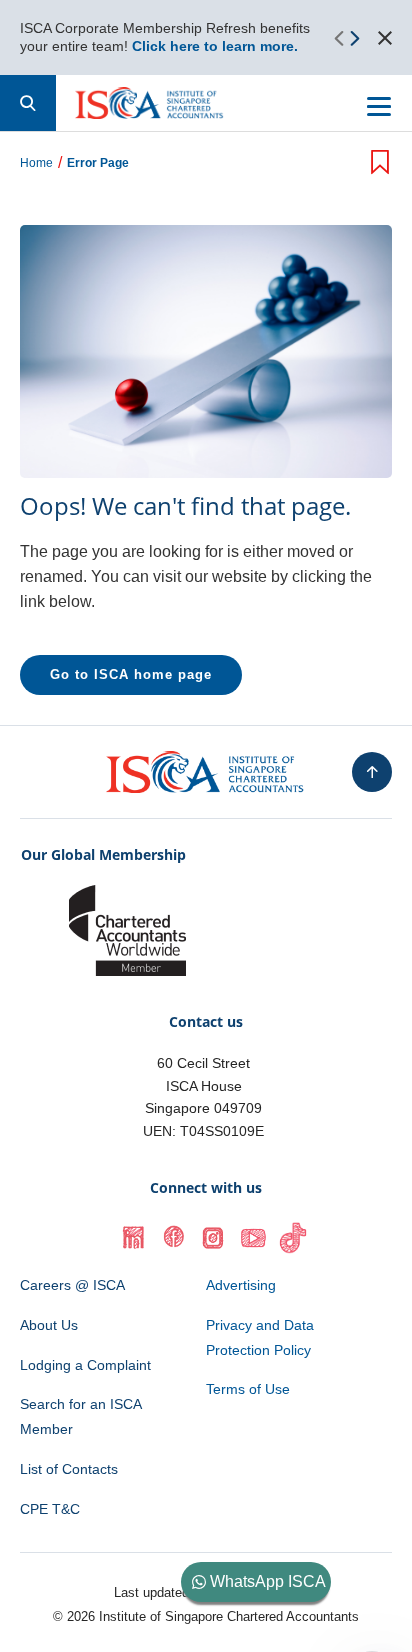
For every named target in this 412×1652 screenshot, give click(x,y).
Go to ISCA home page (131, 674)
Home (36, 163)
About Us (49, 1325)
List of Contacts (69, 1469)
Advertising (241, 1285)
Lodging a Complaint (85, 1365)
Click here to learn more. (215, 46)
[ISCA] (150, 103)
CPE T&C (50, 1509)
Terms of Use (248, 1389)
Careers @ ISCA (72, 1285)
